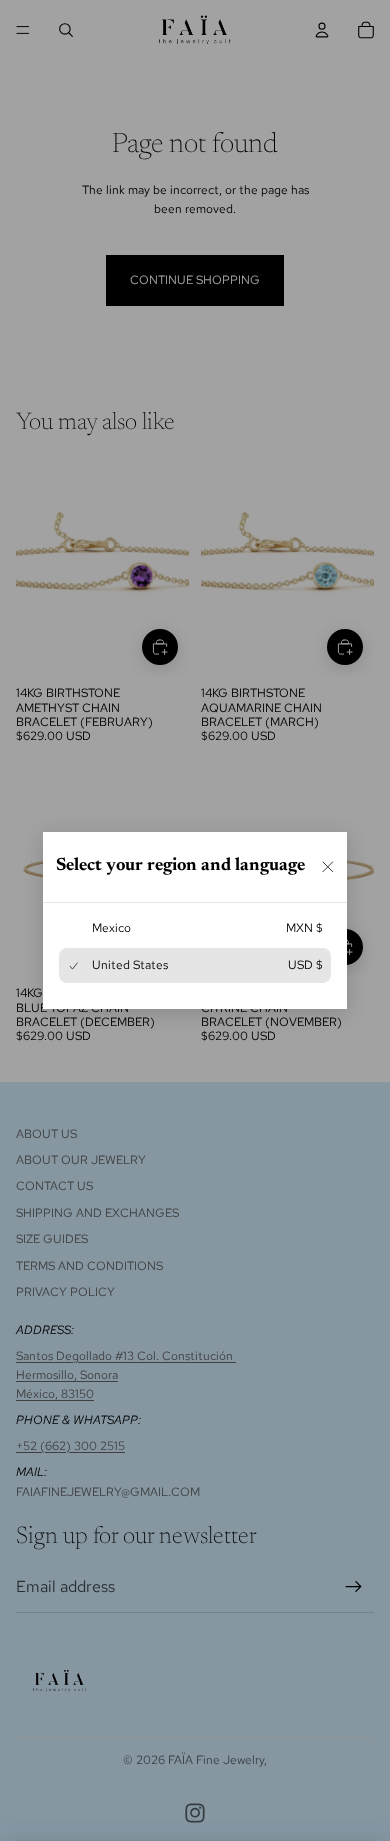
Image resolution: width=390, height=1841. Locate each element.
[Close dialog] (328, 867)
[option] (195, 928)
